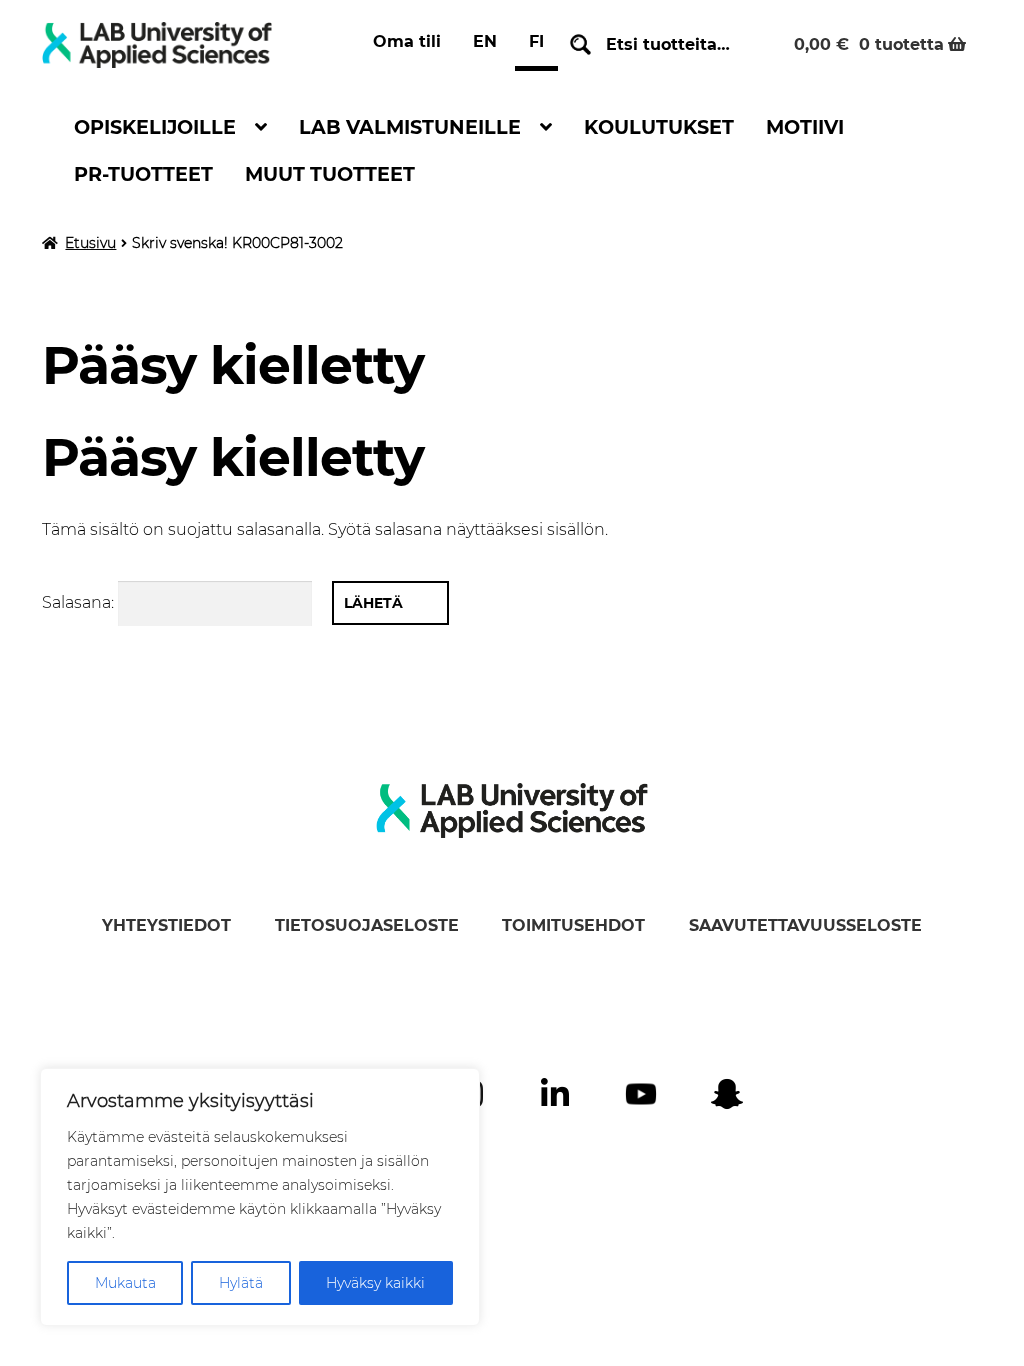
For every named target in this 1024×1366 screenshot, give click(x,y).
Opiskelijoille (155, 127)
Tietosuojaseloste (367, 925)
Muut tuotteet (330, 174)
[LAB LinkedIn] (555, 1094)
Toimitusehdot (573, 925)
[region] (260, 1197)
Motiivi (805, 127)
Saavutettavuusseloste (805, 925)
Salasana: (80, 602)
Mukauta (125, 1283)
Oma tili (407, 41)
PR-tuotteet (143, 174)
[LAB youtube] (641, 1094)
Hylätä (241, 1283)
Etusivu (90, 243)
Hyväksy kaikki (375, 1283)
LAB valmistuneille (410, 127)
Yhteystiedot (166, 925)
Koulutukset (659, 127)
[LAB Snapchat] (727, 1094)
